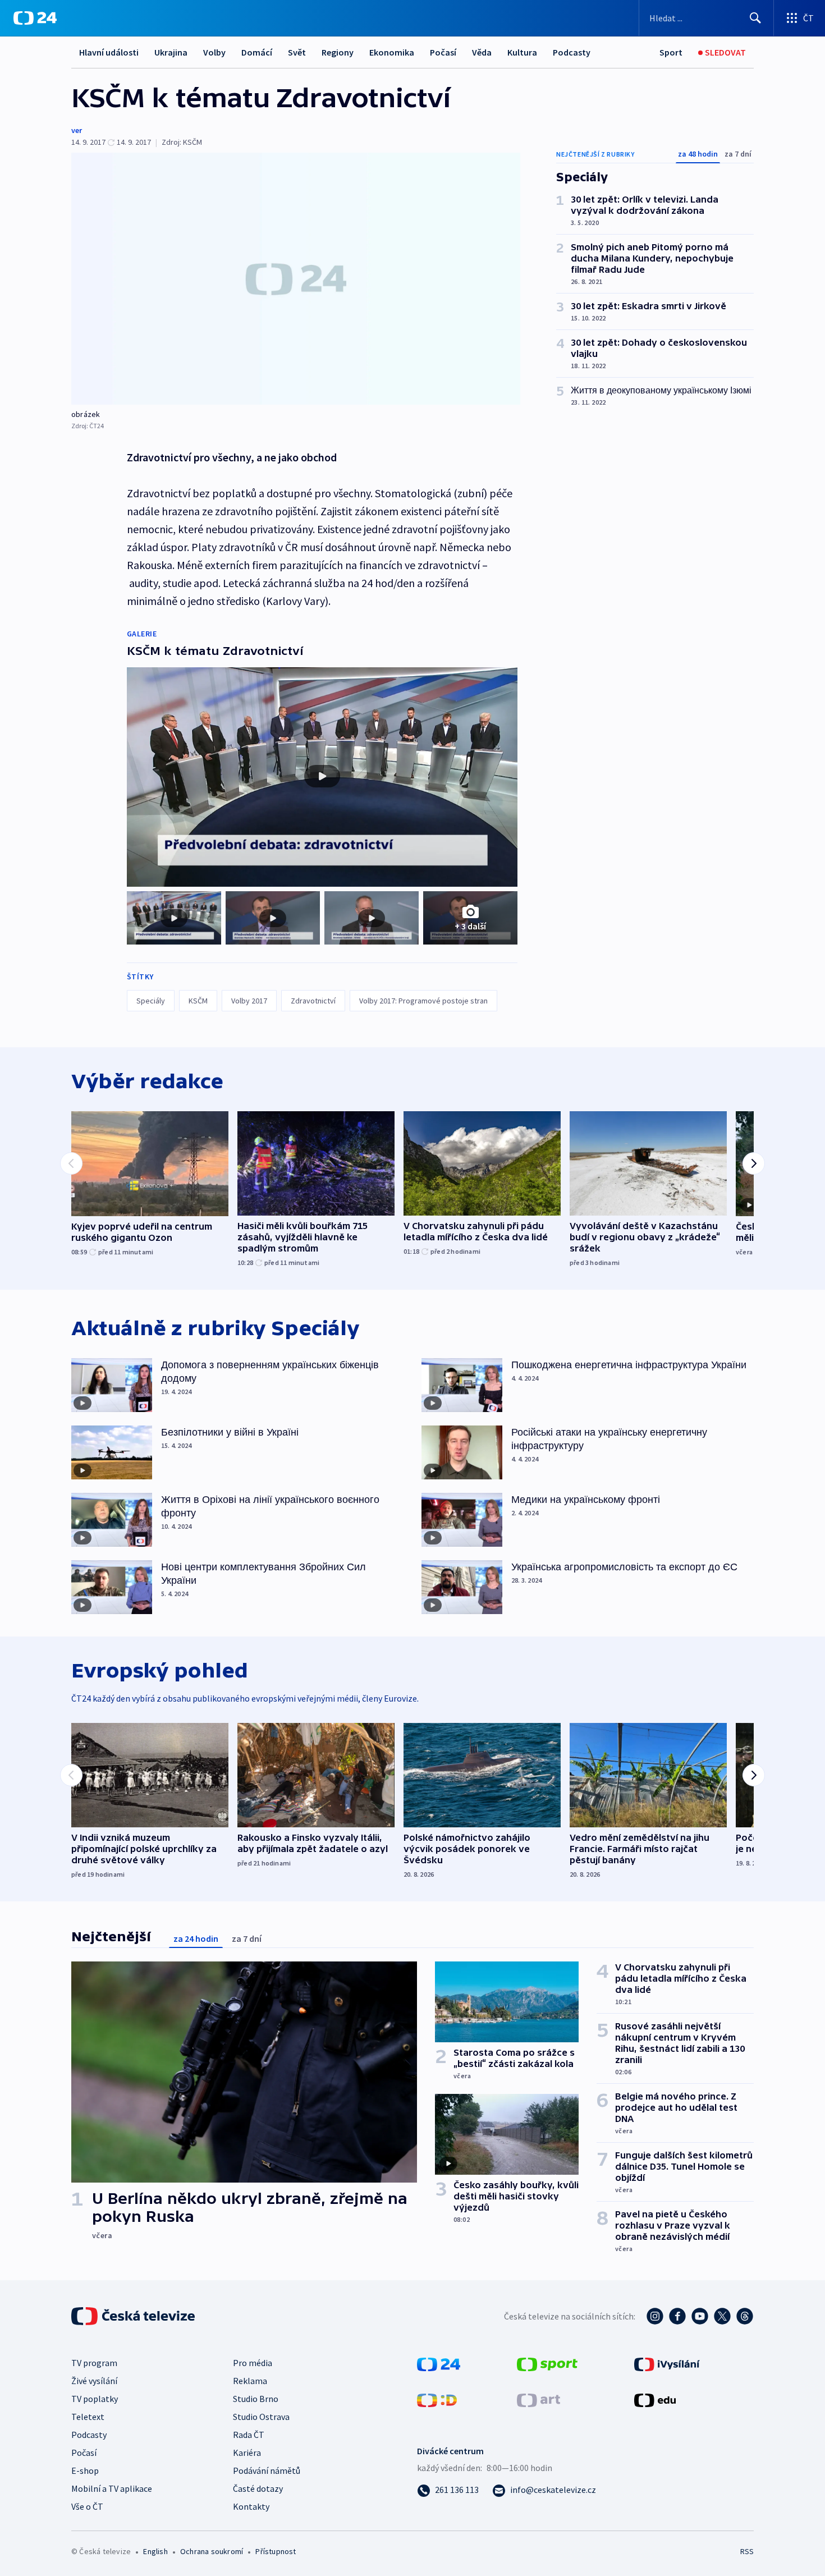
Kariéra (247, 2453)
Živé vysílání (94, 2381)
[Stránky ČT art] (538, 2399)
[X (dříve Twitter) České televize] (722, 2316)
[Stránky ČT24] (439, 2363)
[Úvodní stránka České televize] (134, 2316)
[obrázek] (296, 279)
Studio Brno (256, 2399)
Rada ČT (249, 2435)
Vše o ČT (87, 2506)
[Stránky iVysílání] (667, 2363)
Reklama (250, 2381)
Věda (482, 52)
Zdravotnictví (313, 1001)
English (155, 2551)
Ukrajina (171, 52)
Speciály (151, 1001)
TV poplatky (95, 2399)
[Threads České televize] (745, 2316)
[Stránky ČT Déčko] (437, 2399)
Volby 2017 (249, 1001)
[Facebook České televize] (677, 2316)
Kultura (522, 52)
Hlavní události (109, 52)
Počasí (443, 52)
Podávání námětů (267, 2470)
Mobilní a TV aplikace (112, 2488)
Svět (297, 52)
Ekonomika (392, 52)
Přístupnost (276, 2551)
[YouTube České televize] (700, 2316)
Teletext (88, 2417)
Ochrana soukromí (212, 2551)
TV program (94, 2363)
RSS (747, 2551)
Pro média (253, 2363)
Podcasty (572, 52)
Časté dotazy (258, 2488)
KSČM (198, 1001)
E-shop (85, 2470)
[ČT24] (35, 18)
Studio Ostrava (261, 2417)
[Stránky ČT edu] (655, 2399)
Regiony (338, 52)
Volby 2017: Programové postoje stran (423, 1001)
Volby (214, 52)
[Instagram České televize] (655, 2316)
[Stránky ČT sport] (547, 2363)
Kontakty (251, 2506)
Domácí (257, 52)
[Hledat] (755, 18)
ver (77, 130)
